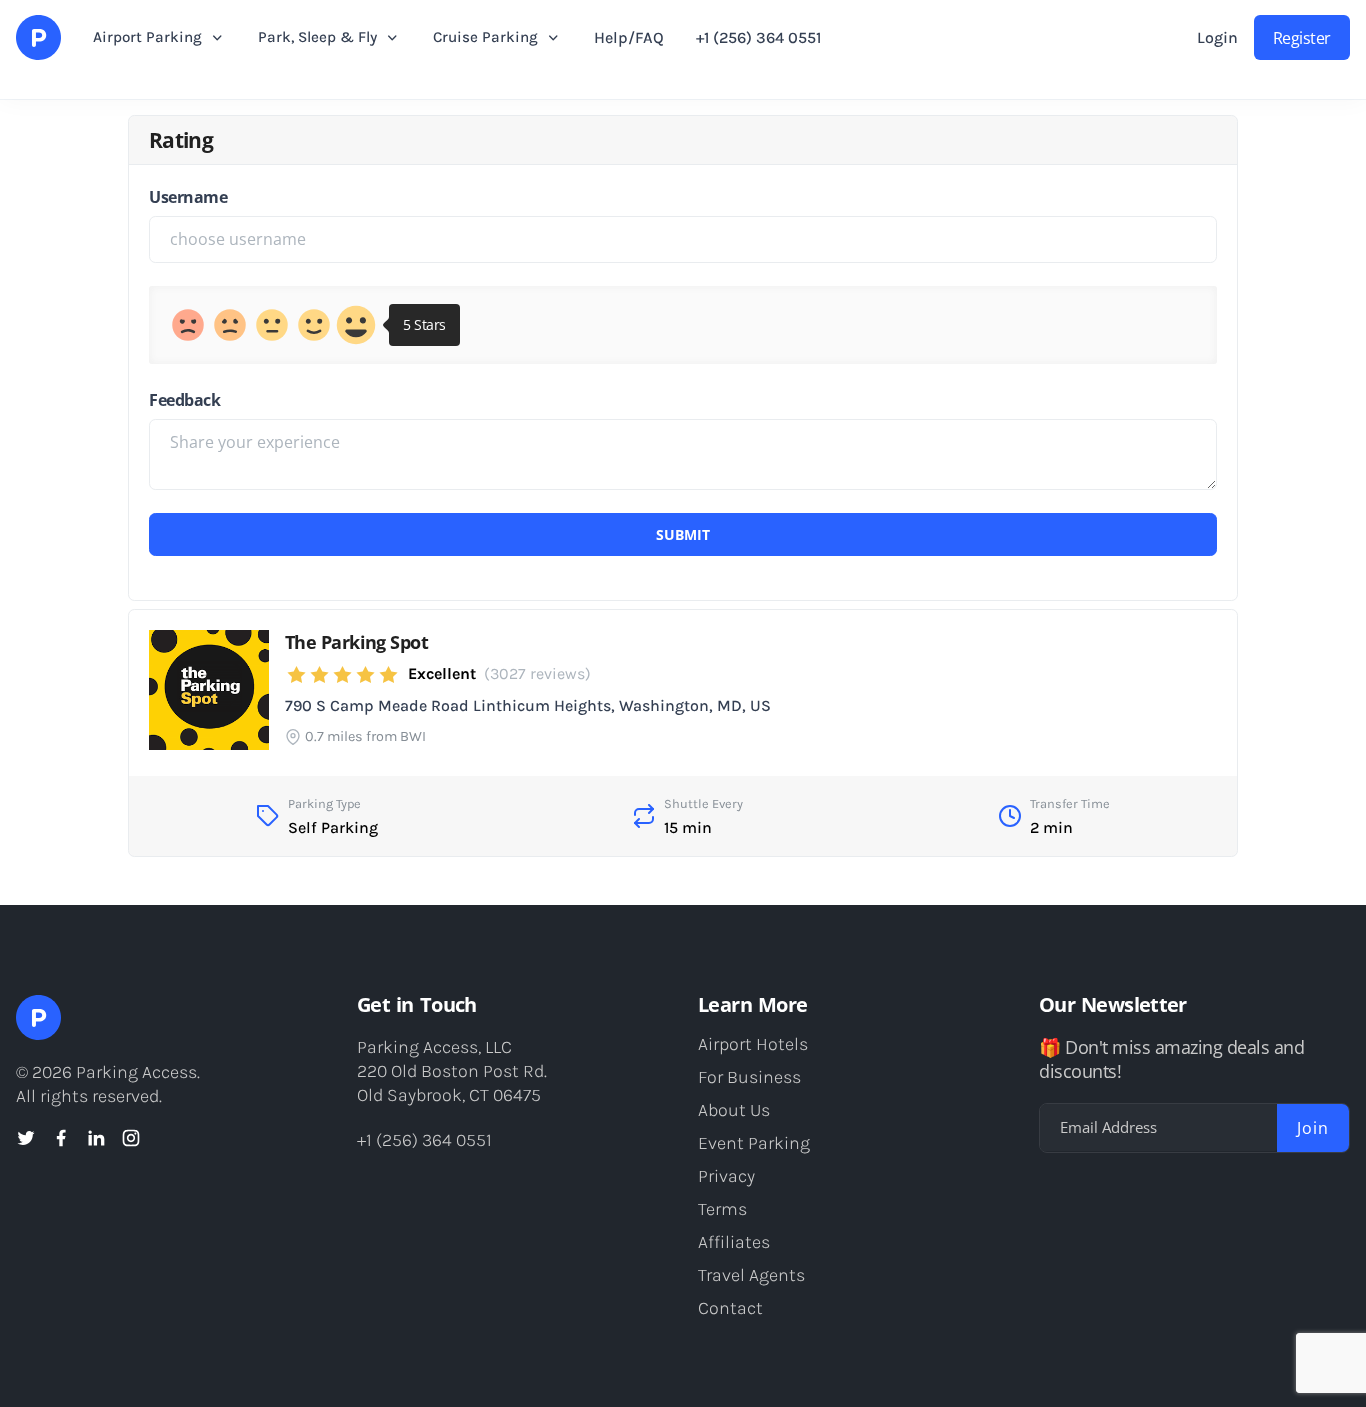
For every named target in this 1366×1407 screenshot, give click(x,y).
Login (1217, 37)
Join (1313, 1128)
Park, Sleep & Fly (317, 37)
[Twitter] (26, 1138)
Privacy (726, 1176)
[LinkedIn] (96, 1138)
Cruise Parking (485, 37)
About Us (734, 1110)
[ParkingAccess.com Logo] (38, 37)
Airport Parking (147, 37)
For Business (749, 1077)
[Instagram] (131, 1138)
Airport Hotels (753, 1044)
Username (188, 197)
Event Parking (754, 1143)
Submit (683, 534)
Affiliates (734, 1242)
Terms (722, 1209)
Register (1302, 38)
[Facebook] (61, 1138)
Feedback (184, 400)
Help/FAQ (629, 37)
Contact (730, 1308)
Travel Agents (751, 1275)
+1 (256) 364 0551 (758, 37)
